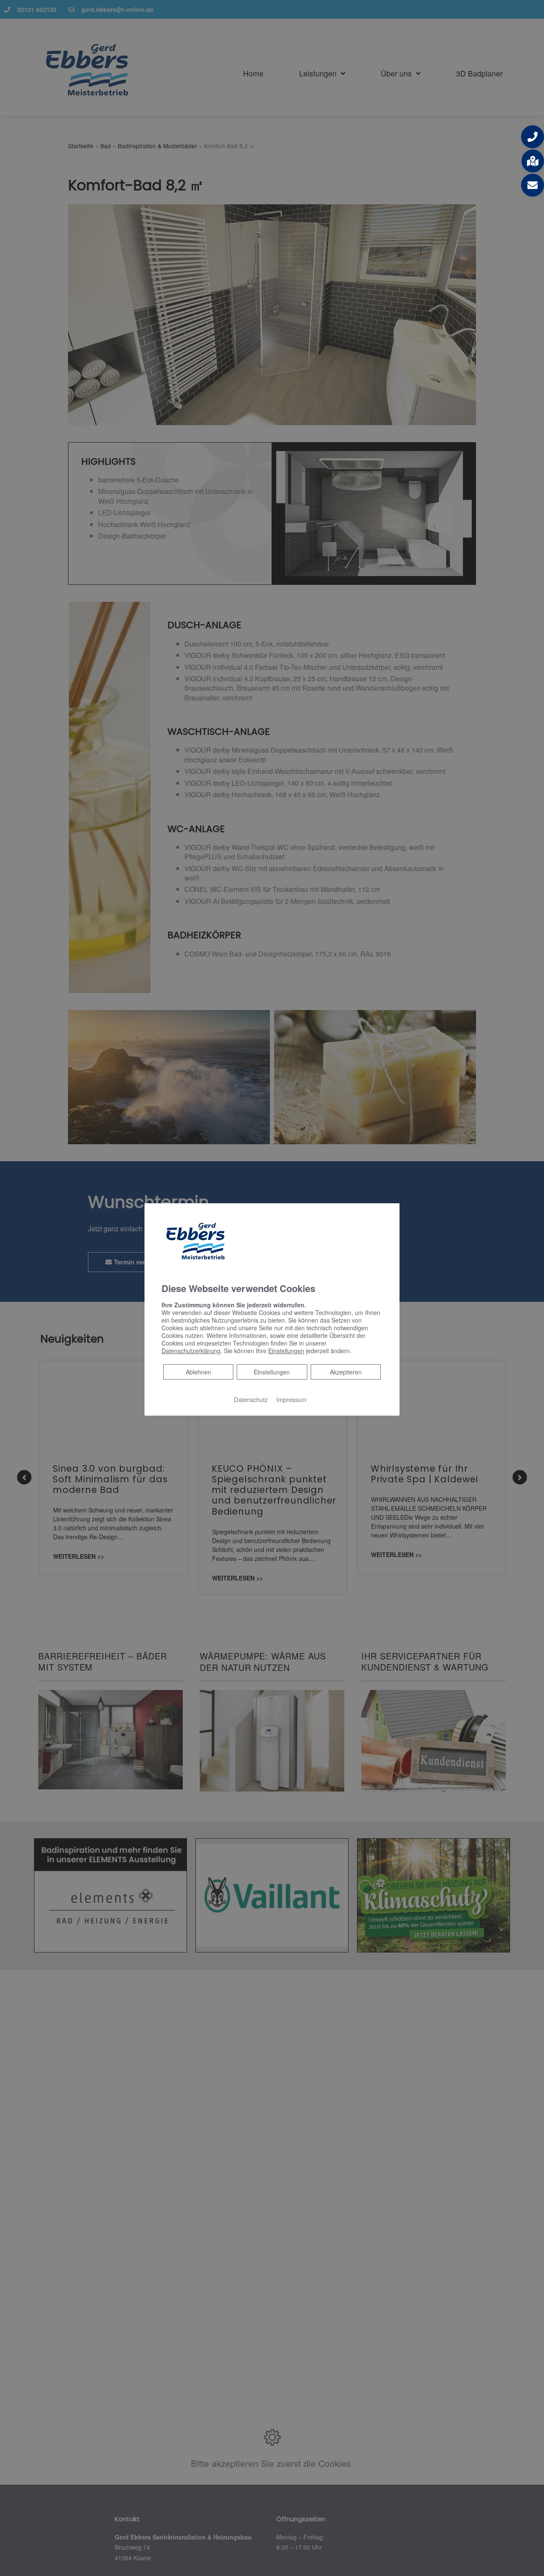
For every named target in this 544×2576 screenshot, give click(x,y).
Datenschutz (251, 1399)
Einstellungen (272, 1372)
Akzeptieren (346, 1372)
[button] (533, 137)
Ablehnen (198, 1372)
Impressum (291, 1399)
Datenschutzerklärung (191, 1351)
